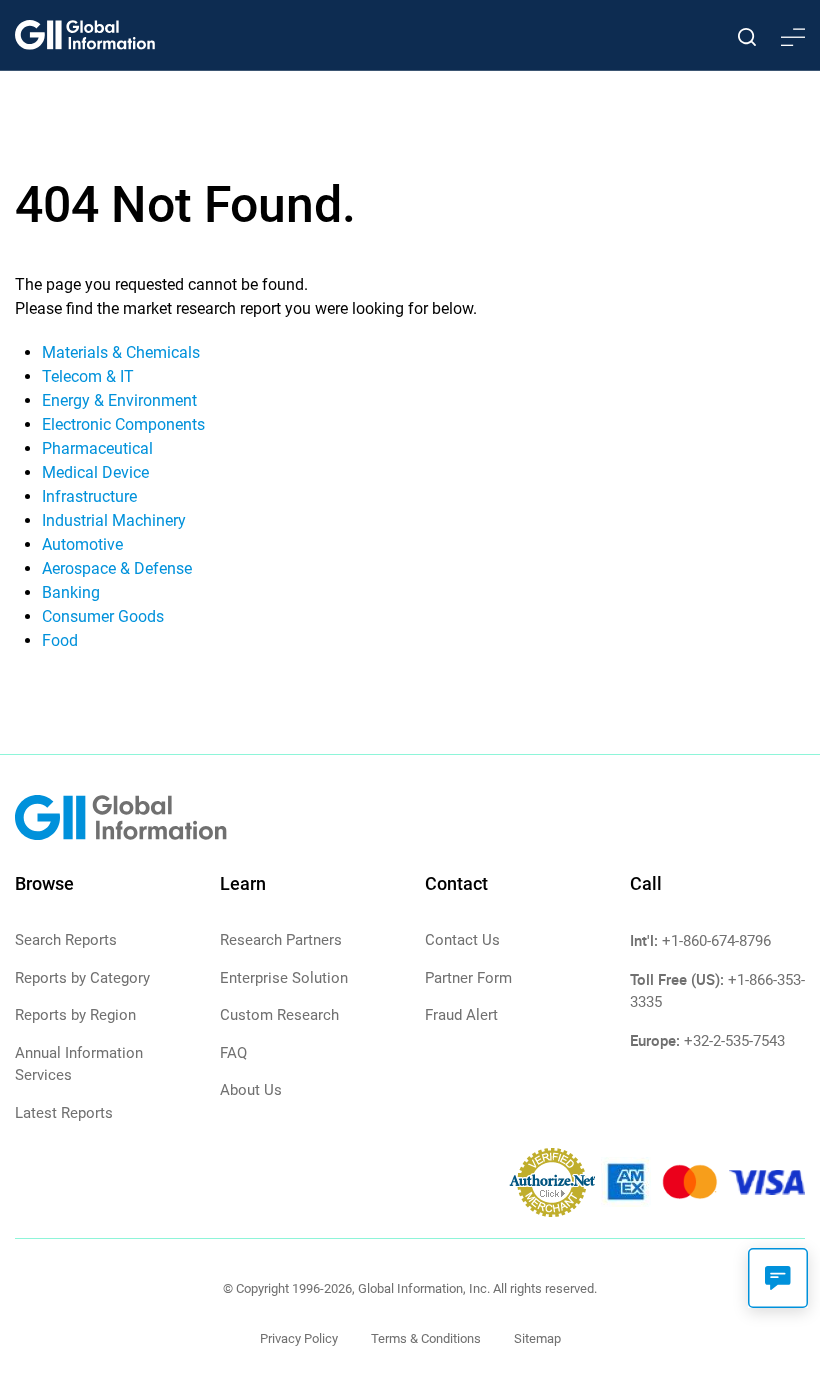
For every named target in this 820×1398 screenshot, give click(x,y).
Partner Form (468, 978)
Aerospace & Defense (117, 568)
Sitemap (537, 1338)
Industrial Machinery (114, 520)
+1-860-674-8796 (716, 941)
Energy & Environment (119, 400)
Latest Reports (64, 1113)
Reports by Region (75, 1015)
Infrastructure (89, 496)
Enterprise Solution (284, 978)
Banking (71, 592)
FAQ (233, 1053)
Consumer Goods (103, 616)
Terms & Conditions (426, 1338)
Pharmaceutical (97, 448)
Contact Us (462, 940)
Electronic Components (123, 424)
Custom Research (279, 1015)
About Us (251, 1090)
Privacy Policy (299, 1338)
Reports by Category (82, 978)
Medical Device (95, 472)
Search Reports (66, 940)
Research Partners (281, 940)
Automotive (82, 544)
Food (60, 640)
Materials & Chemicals (121, 352)
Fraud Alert (461, 1015)
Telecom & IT (88, 376)
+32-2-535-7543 (734, 1041)
